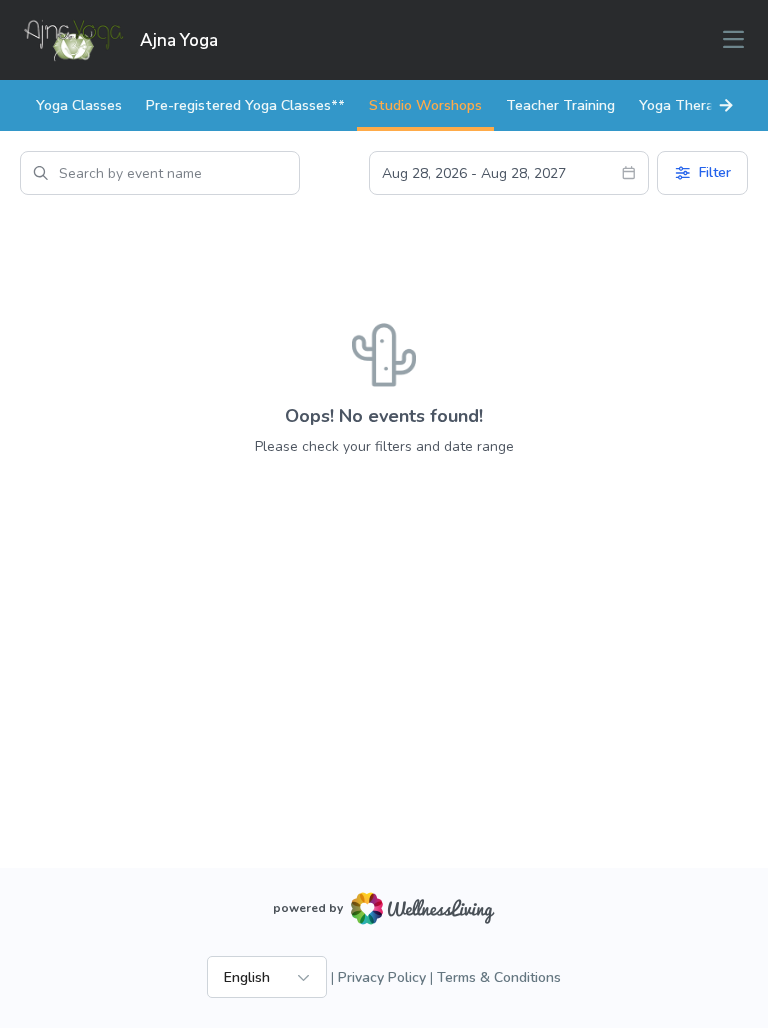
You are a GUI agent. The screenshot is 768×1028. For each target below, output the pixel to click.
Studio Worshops (425, 105)
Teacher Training (560, 105)
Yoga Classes (79, 105)
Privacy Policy (382, 977)
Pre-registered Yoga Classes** (245, 105)
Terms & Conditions (499, 977)
